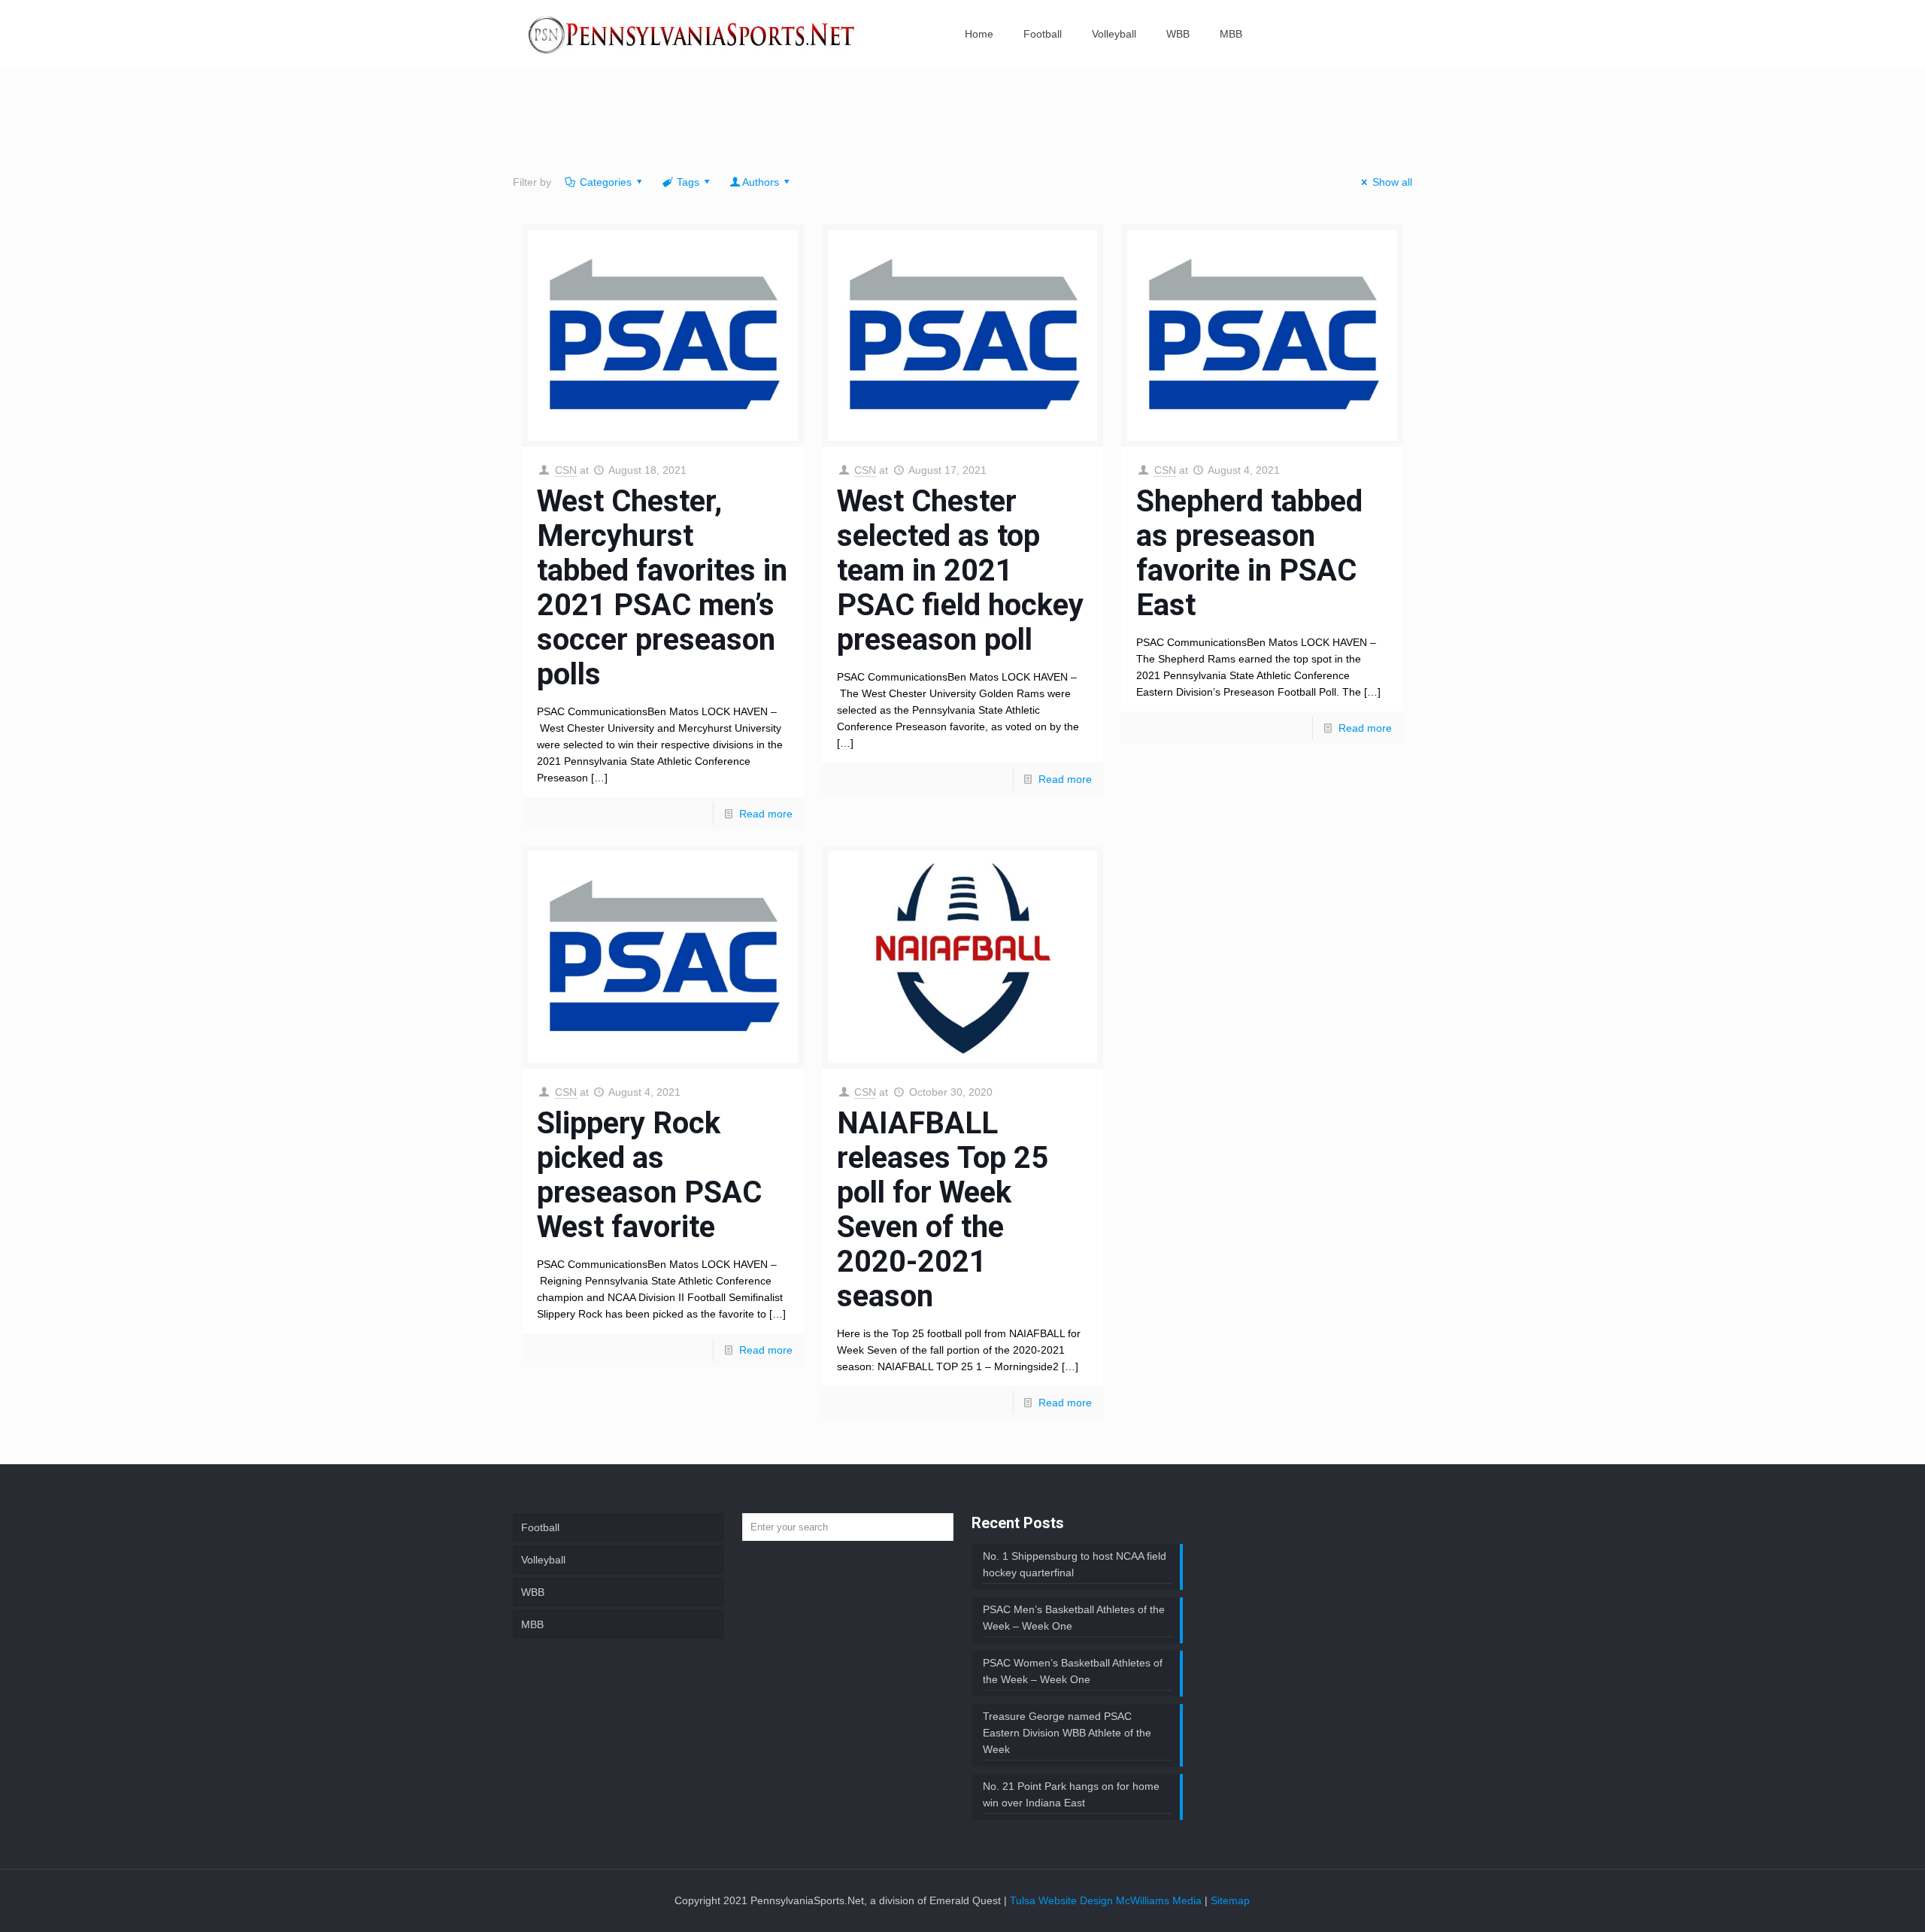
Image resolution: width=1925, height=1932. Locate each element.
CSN (566, 470)
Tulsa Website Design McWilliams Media (1107, 1900)
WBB (533, 1592)
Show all (1392, 182)
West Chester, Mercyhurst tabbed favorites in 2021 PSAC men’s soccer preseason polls (662, 588)
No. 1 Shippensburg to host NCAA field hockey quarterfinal (1075, 1564)
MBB (532, 1624)
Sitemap (1230, 1900)
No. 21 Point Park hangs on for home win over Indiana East (1071, 1794)
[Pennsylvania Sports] (693, 34)
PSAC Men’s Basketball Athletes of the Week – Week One (1074, 1618)
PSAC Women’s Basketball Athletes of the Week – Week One (1073, 1671)
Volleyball (543, 1560)
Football (540, 1527)
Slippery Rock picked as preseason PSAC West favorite (649, 1175)
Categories (606, 182)
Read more (766, 814)
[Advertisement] (962, 124)
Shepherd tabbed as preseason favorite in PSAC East (1249, 553)
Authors (761, 182)
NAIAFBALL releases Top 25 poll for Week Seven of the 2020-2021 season (943, 1210)
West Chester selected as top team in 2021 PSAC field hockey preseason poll (960, 570)
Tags (688, 182)
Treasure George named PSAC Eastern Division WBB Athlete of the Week (1067, 1733)
